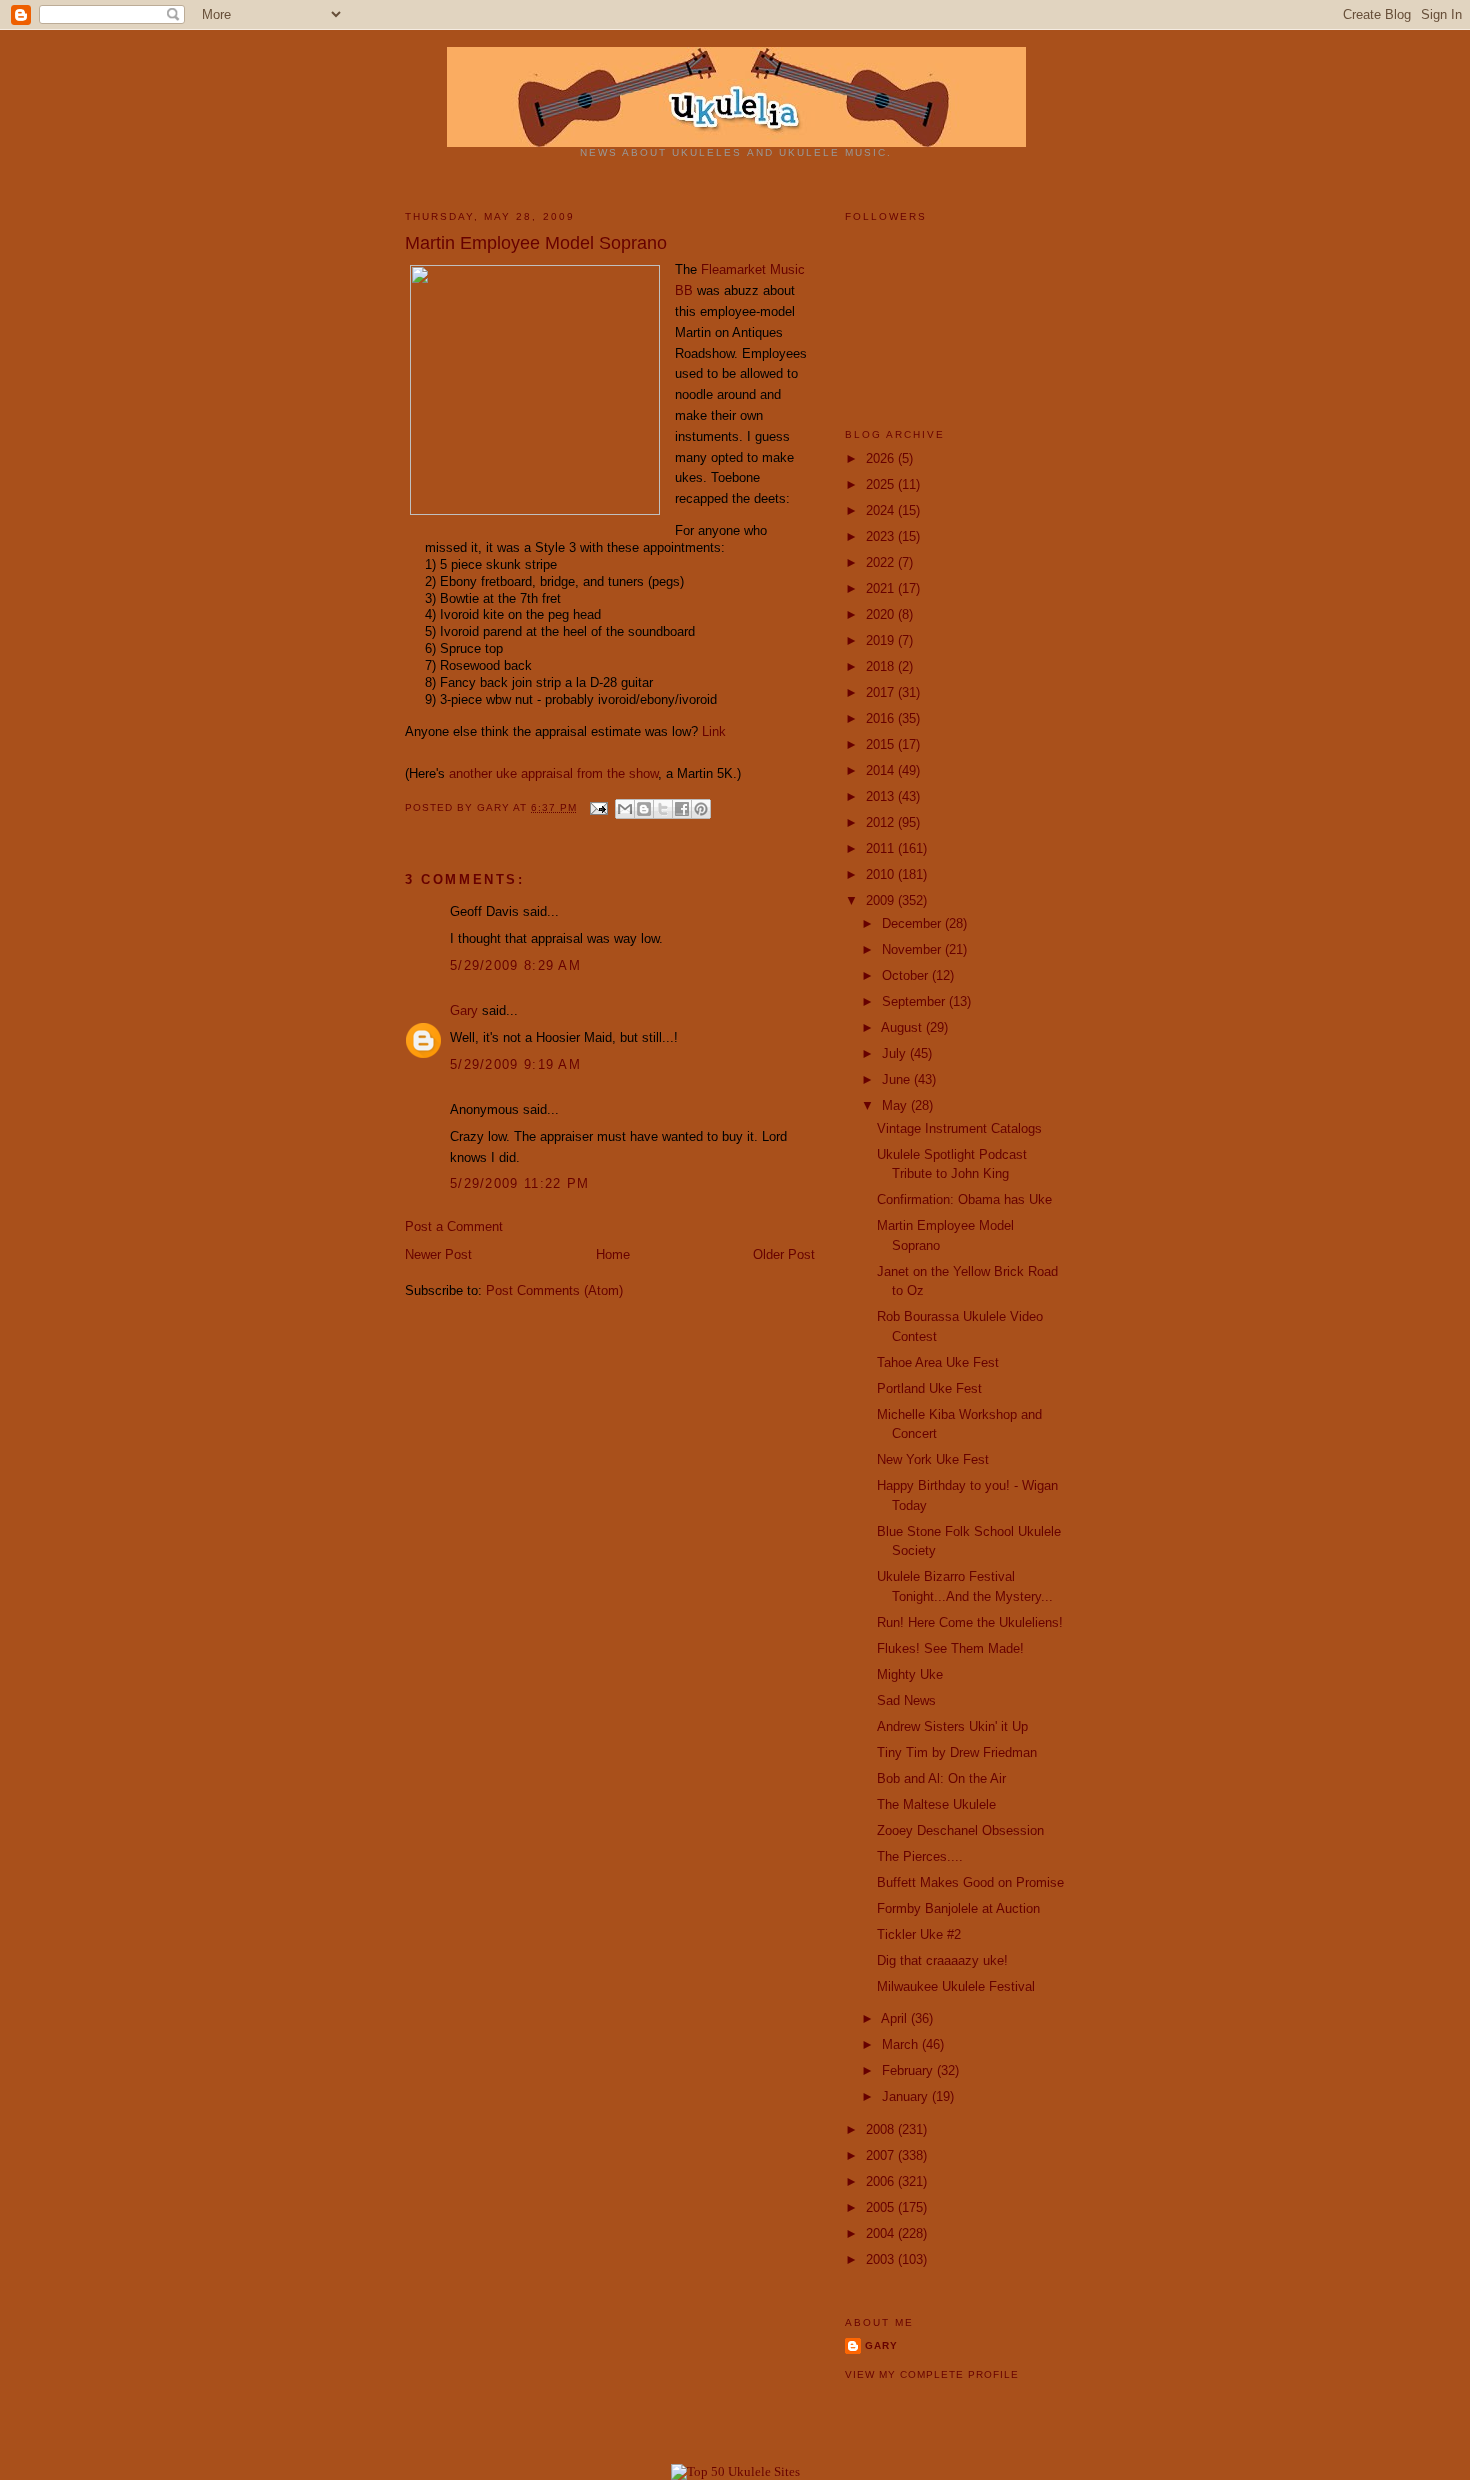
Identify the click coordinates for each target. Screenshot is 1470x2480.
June (898, 1079)
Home (613, 1254)
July (896, 1053)
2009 (882, 900)
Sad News (906, 1700)
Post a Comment (454, 1226)
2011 (882, 848)
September (915, 1001)
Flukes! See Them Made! (950, 1648)
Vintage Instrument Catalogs (959, 1128)
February (909, 2070)
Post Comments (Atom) (554, 1290)
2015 (882, 744)
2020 (882, 614)
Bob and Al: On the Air (941, 1778)
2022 (882, 562)
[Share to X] (663, 809)
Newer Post (438, 1254)
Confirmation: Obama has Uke (964, 1199)
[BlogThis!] (644, 809)
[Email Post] (598, 807)
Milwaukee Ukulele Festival (956, 1986)
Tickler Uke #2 (919, 1934)
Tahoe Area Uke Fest (938, 1362)
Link (714, 731)
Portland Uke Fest (929, 1388)
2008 (882, 2129)
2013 (882, 796)
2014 (882, 770)
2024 (882, 510)
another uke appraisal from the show (553, 773)
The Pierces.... (920, 1856)
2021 (882, 588)
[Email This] (625, 809)
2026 (882, 458)
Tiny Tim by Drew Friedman (957, 1752)
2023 (882, 536)
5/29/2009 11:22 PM (519, 1183)
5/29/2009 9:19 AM (515, 1064)
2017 (882, 692)
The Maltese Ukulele (936, 1804)
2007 (882, 2155)
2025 (882, 484)
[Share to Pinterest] (701, 809)
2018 (882, 666)
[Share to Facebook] (682, 809)
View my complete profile (932, 2374)
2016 (882, 718)
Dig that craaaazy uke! (942, 1960)
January (907, 2096)
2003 (882, 2259)
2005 (882, 2207)
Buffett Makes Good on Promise (970, 1882)
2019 (882, 640)
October (907, 975)
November (913, 949)
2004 (882, 2233)
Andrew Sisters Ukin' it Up (952, 1726)
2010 (882, 874)
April (896, 2018)
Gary (495, 807)
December (913, 923)
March (902, 2044)
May (896, 1105)
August (903, 1027)
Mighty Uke (910, 1674)
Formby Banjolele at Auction (958, 1908)
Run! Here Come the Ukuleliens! (970, 1622)
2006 (882, 2181)
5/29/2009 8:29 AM (515, 965)
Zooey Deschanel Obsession (960, 1830)
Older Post (784, 1254)
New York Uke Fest (933, 1459)
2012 (882, 822)
